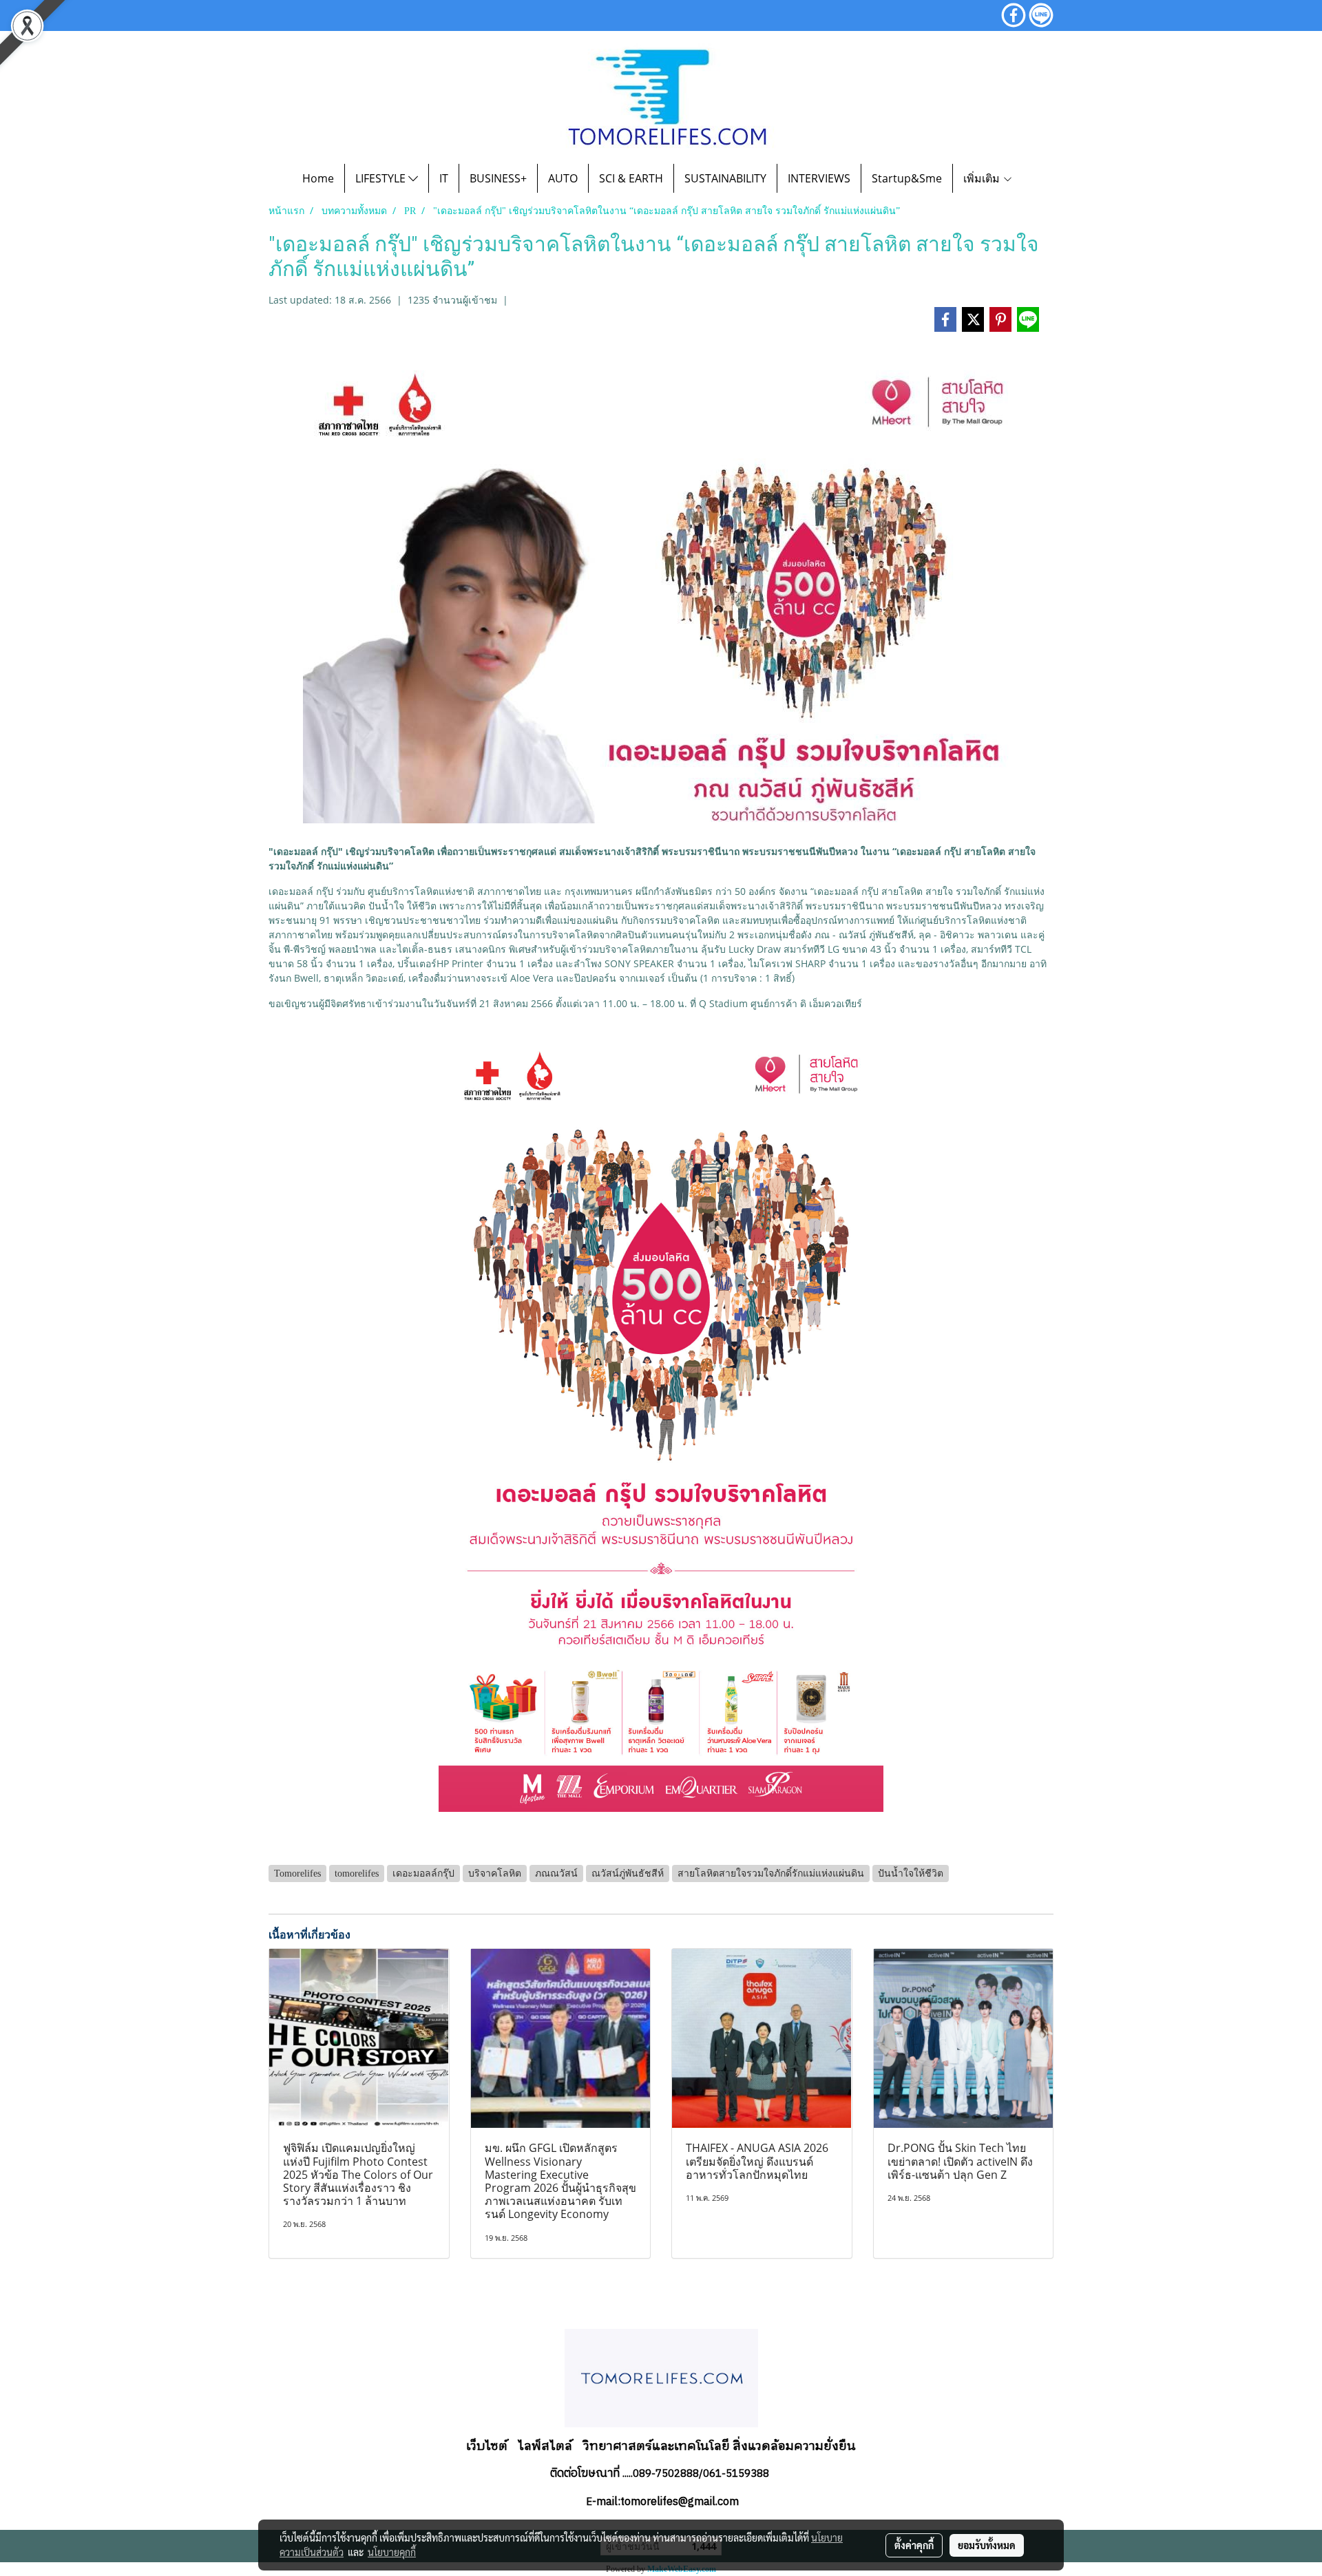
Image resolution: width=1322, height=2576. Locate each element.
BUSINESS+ (498, 178)
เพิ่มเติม (983, 178)
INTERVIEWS (819, 178)
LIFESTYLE (382, 178)
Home (318, 178)
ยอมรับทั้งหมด (987, 2545)
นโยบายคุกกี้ (392, 2552)
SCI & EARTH (631, 178)
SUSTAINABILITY (725, 178)
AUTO (563, 178)
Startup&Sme (907, 178)
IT (444, 178)
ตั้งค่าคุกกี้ (914, 2545)
